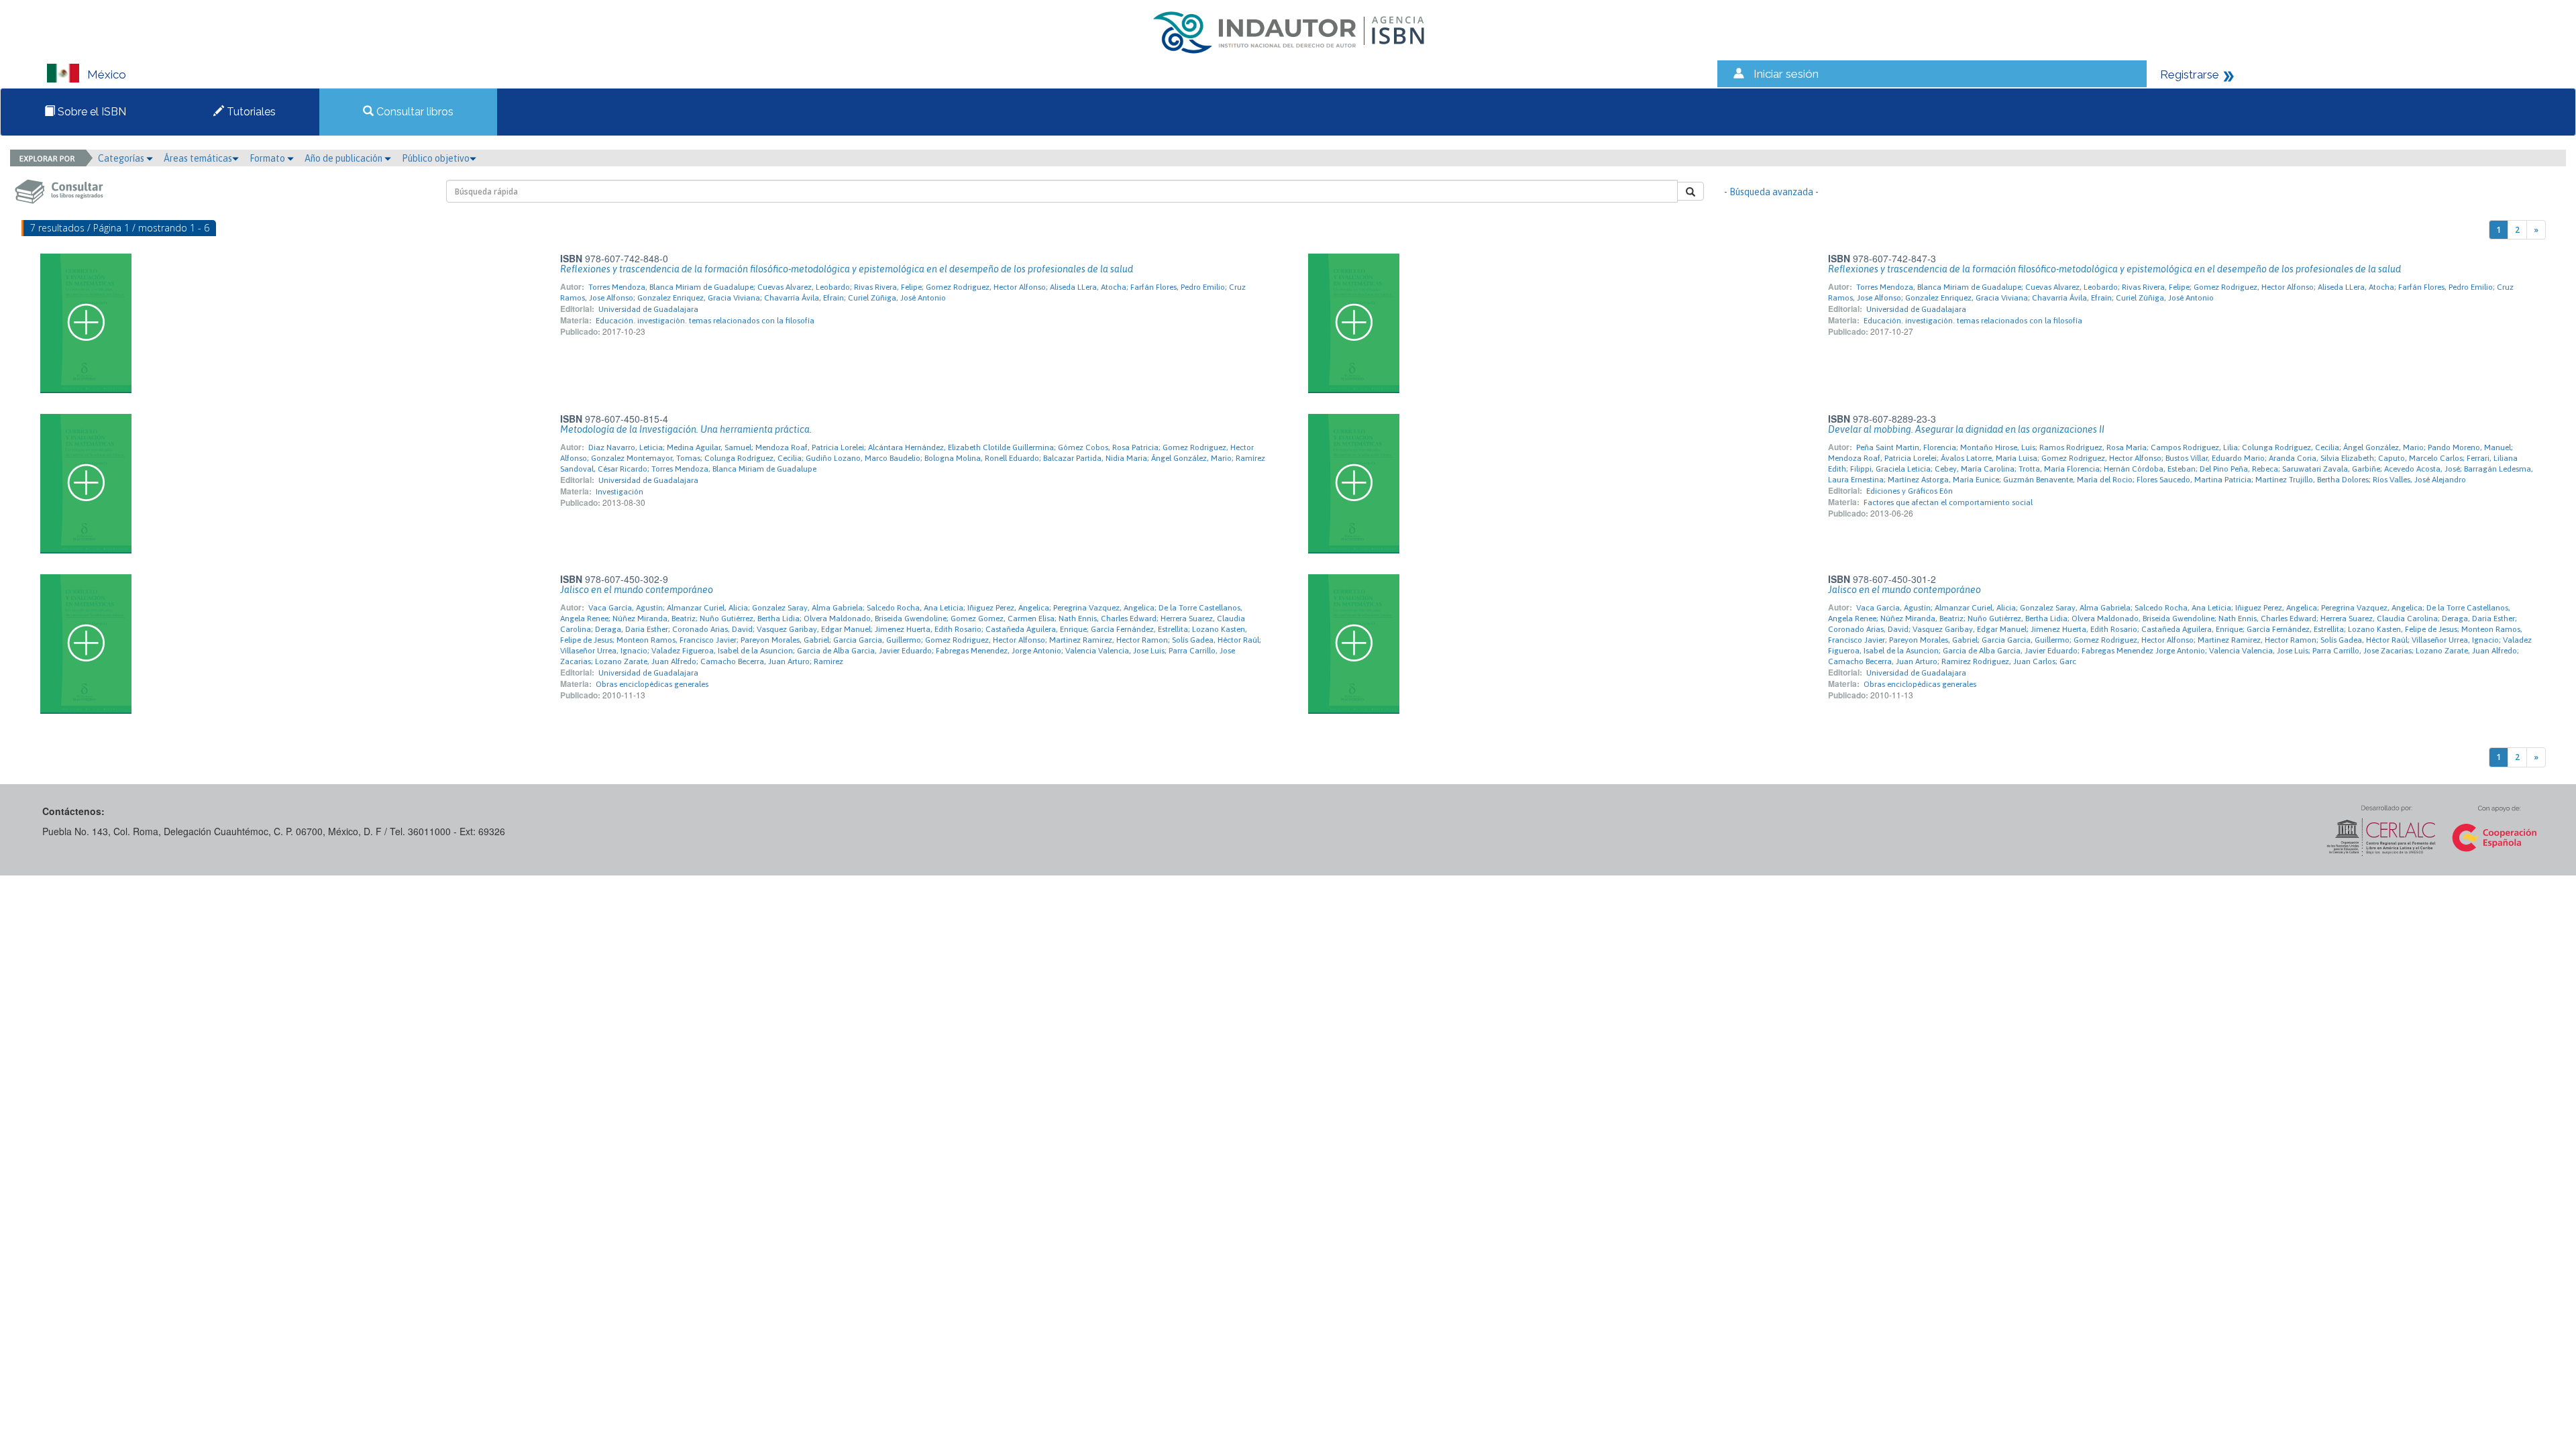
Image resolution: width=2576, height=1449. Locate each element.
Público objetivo (436, 158)
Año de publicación (344, 158)
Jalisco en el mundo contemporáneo (637, 590)
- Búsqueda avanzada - (1771, 192)
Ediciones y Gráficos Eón (1910, 491)
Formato (268, 158)
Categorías (122, 158)
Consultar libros (414, 112)
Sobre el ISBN (91, 112)
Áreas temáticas (198, 158)
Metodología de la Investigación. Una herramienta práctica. (686, 429)
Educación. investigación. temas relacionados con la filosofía (705, 321)
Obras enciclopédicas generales (652, 684)
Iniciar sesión (1786, 74)
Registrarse (2190, 74)
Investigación (620, 492)
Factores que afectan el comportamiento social (1948, 502)
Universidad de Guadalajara (648, 309)
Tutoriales (250, 112)
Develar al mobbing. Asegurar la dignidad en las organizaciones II (1966, 429)
